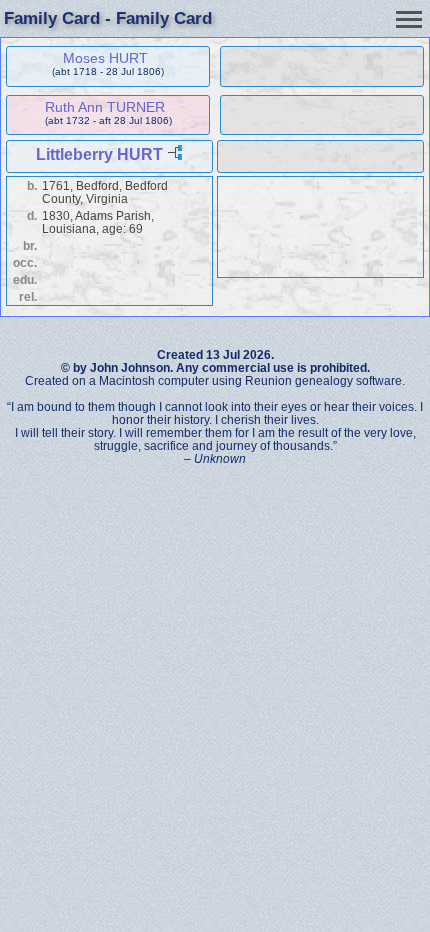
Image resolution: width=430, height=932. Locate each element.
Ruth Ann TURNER (105, 107)
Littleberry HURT (99, 154)
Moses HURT (105, 58)
